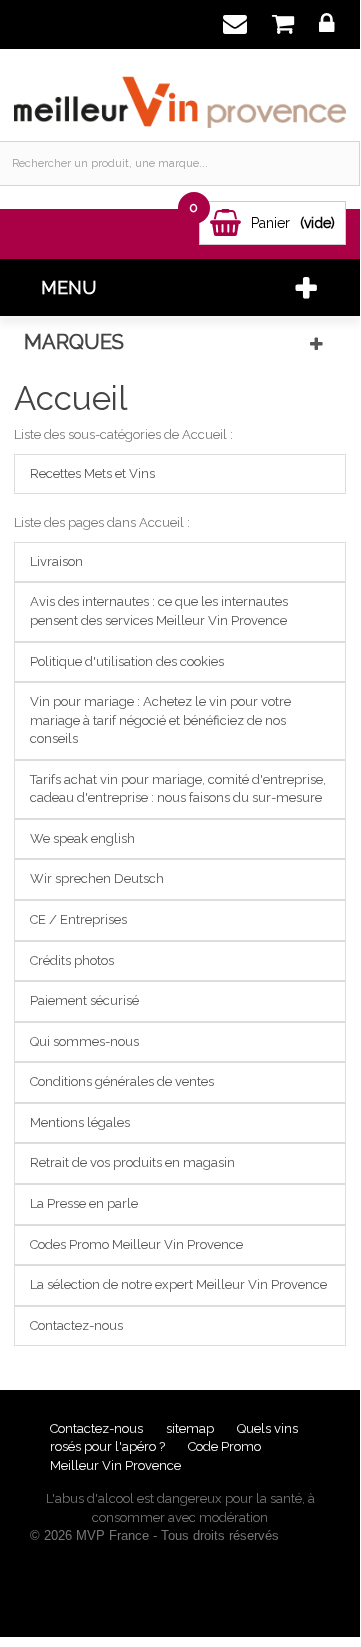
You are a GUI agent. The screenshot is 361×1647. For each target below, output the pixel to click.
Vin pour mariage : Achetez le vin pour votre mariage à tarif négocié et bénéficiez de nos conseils (160, 720)
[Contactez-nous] (234, 24)
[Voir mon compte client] (283, 24)
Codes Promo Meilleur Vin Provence (136, 1244)
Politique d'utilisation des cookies (127, 661)
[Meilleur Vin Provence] (179, 92)
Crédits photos (72, 960)
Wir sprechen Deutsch (97, 878)
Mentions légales (80, 1122)
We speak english (82, 838)
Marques (74, 342)
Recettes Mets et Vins (92, 473)
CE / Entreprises (78, 919)
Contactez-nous (76, 1325)
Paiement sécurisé (84, 1000)
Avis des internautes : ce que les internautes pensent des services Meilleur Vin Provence (159, 611)
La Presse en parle (84, 1203)
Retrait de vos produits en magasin (132, 1162)
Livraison (56, 561)
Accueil (70, 398)
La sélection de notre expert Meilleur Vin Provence (178, 1284)
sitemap (191, 1428)
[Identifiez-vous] (326, 24)
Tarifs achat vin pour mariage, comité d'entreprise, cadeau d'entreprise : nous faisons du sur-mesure (178, 789)
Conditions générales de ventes (122, 1081)
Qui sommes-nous (84, 1041)
